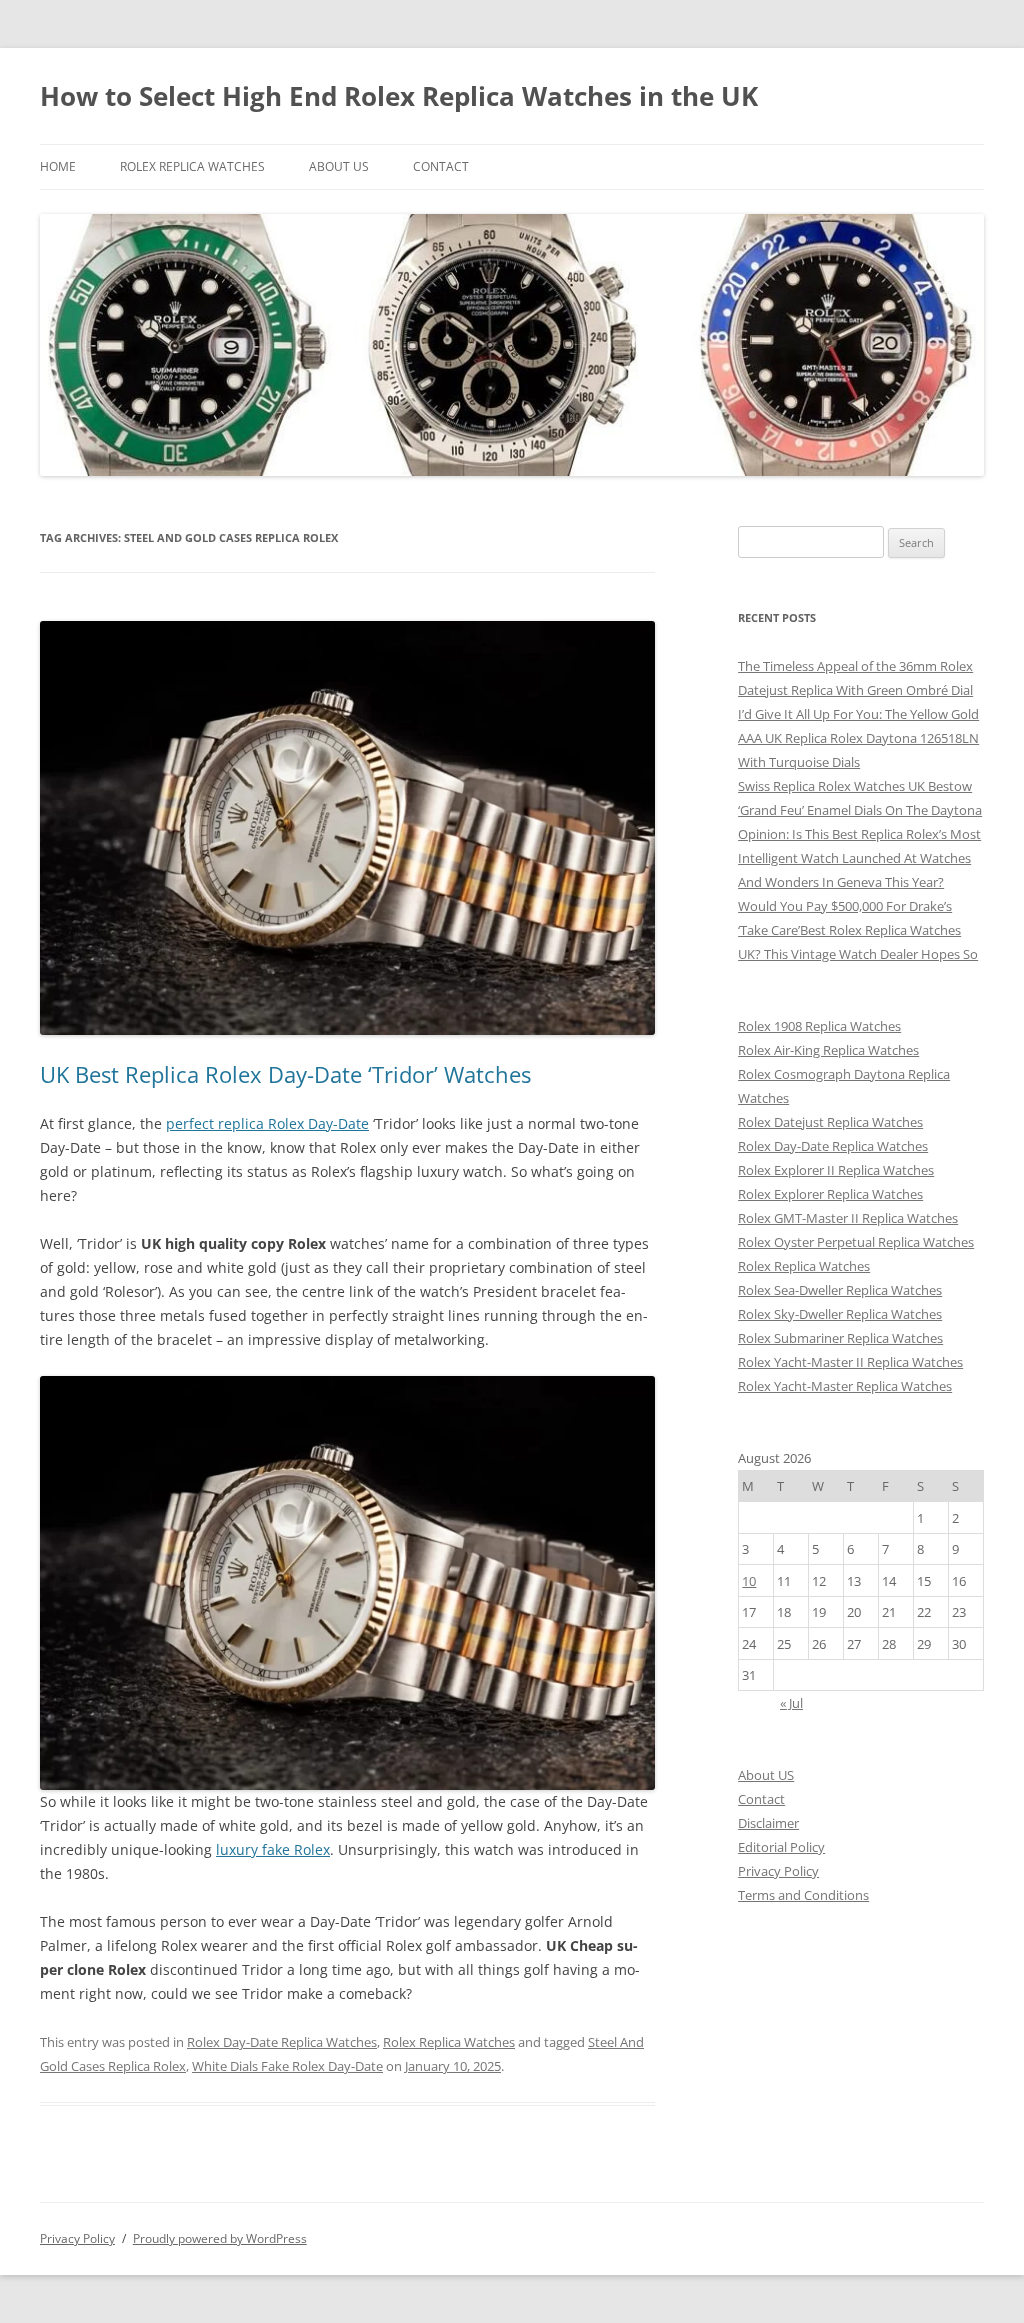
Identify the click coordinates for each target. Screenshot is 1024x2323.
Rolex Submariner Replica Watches (840, 1338)
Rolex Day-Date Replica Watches (282, 2042)
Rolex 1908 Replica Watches (819, 1026)
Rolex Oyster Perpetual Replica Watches (856, 1242)
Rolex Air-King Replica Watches (828, 1050)
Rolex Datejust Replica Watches (830, 1122)
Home (58, 166)
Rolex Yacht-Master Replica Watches (845, 1386)
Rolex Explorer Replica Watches (830, 1194)
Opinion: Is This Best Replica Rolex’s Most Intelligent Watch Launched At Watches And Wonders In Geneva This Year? (859, 858)
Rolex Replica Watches (192, 166)
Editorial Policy (781, 1847)
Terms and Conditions (803, 1895)
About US (339, 166)
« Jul (791, 1703)
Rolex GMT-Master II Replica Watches (848, 1218)
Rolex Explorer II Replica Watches (836, 1170)
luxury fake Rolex (273, 1849)
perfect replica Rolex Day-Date (267, 1123)
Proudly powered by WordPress (220, 2238)
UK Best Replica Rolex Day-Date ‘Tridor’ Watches (285, 1074)
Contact (441, 166)
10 (749, 1581)
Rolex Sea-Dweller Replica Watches (840, 1290)
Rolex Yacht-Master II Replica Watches (850, 1362)
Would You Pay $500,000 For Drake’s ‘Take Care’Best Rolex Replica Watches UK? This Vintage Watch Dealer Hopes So (858, 930)
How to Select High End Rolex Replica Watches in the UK (399, 96)
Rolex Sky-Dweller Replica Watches (840, 1314)
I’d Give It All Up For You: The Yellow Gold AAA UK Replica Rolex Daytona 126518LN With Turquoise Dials (858, 738)
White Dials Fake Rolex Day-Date (287, 2066)
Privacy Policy (778, 1871)
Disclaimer (768, 1823)
